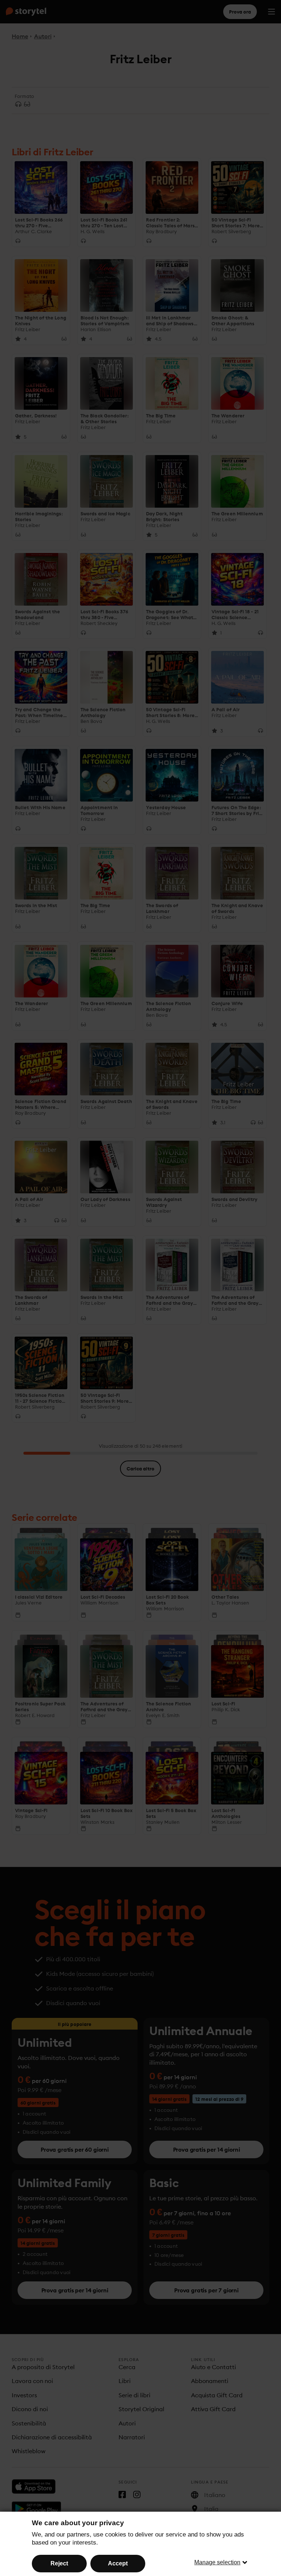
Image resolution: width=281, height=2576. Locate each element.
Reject (59, 2563)
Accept (118, 2563)
